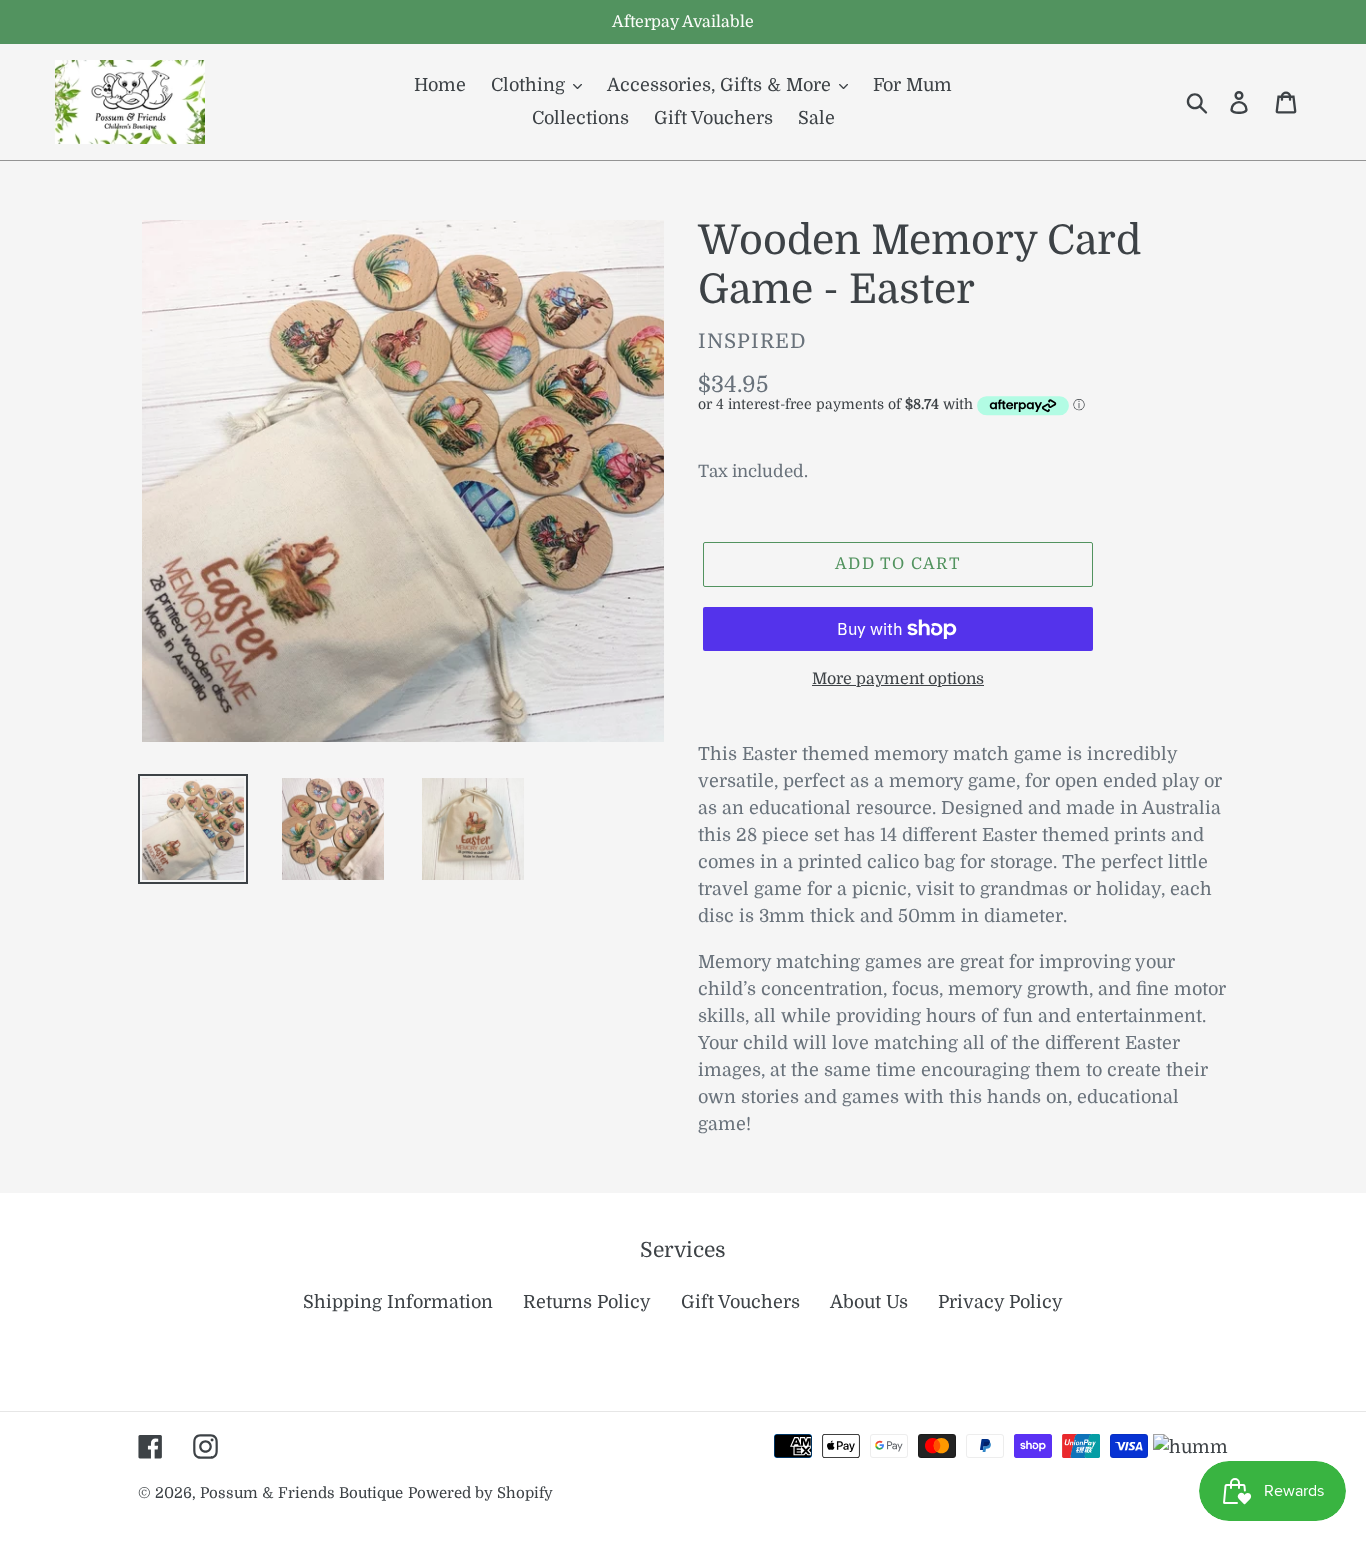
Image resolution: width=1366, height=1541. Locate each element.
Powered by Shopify (480, 1493)
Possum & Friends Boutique (301, 1493)
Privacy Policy (1000, 1302)
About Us (869, 1302)
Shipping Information (398, 1302)
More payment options (898, 679)
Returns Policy (587, 1302)
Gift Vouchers (740, 1302)
